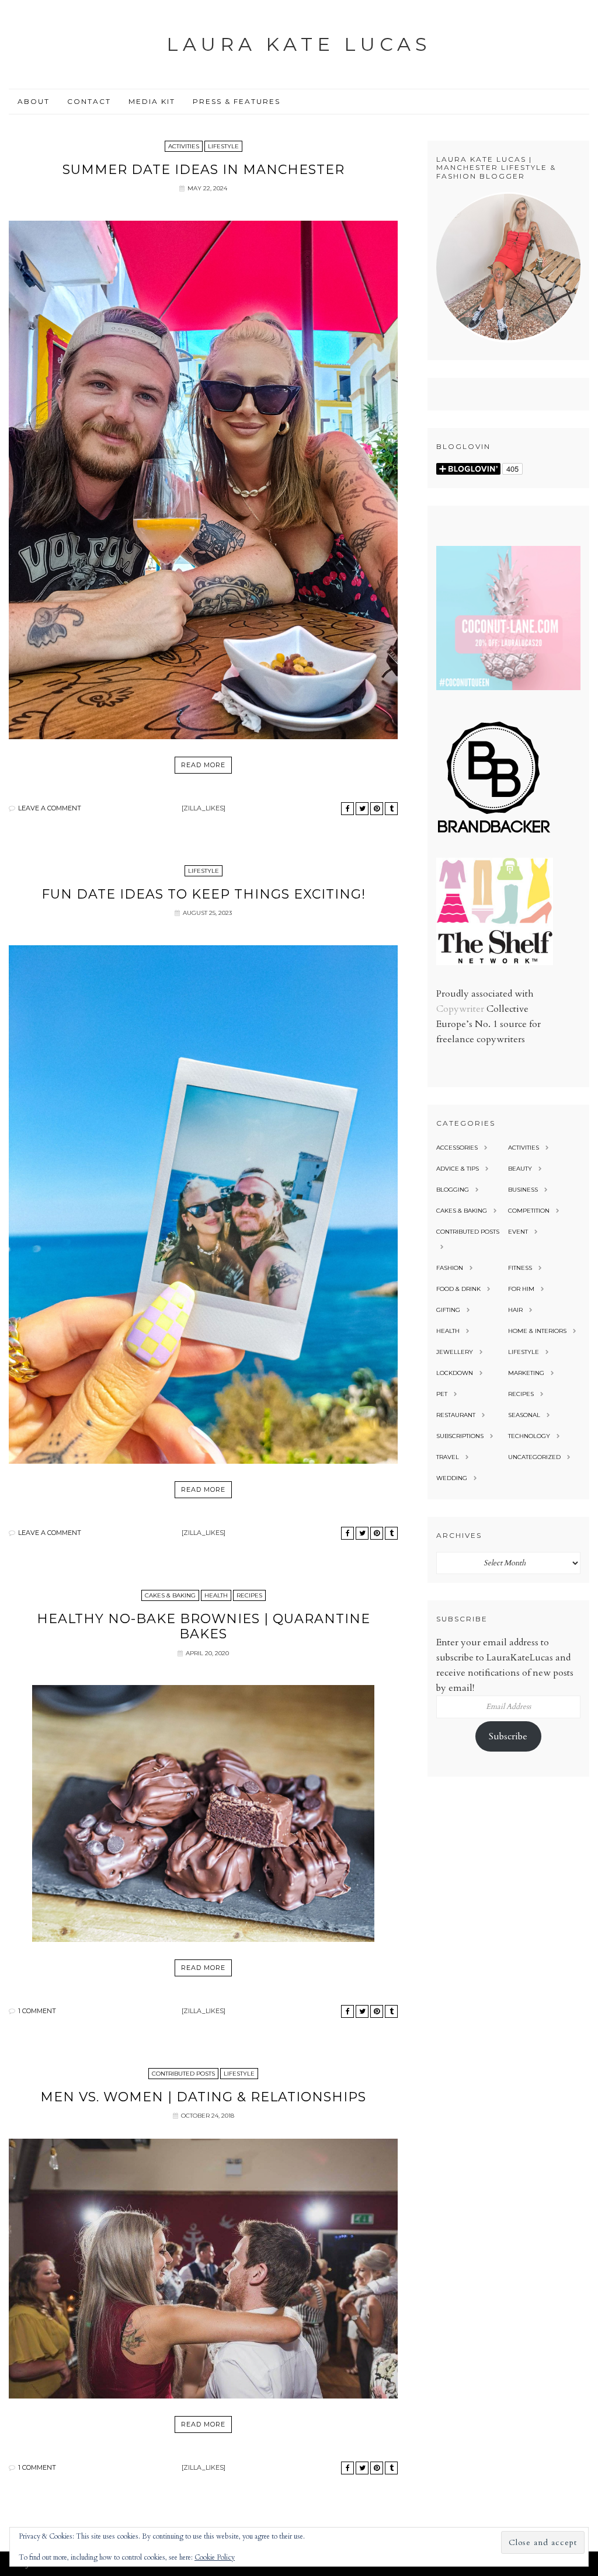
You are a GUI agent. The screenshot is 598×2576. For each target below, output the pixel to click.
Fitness (520, 1268)
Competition (529, 1211)
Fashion (450, 1268)
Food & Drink (458, 1289)
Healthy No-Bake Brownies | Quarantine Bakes (204, 1626)
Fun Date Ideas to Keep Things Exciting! (204, 894)
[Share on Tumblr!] (391, 809)
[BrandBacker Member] (495, 834)
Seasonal (524, 1415)
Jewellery (455, 1352)
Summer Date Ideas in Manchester (204, 170)
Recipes (249, 1595)
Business (523, 1190)
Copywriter (460, 1009)
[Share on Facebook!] (347, 809)
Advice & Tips (458, 1169)
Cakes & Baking (170, 1595)
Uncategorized (534, 1457)
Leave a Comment (50, 808)
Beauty (520, 1169)
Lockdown (455, 1373)
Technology (529, 1436)
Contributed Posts (183, 2074)
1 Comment (37, 2011)
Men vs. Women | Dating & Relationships (203, 2097)
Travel (448, 1457)
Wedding (452, 1478)
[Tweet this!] (362, 809)
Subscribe (508, 1736)
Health (216, 1595)
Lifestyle (223, 146)
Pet (442, 1394)
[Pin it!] (377, 809)
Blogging (453, 1190)
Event (518, 1232)
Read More (203, 765)
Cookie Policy (215, 2557)
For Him (521, 1289)
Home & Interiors (537, 1331)
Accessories (457, 1148)
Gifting (448, 1310)
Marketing (526, 1373)
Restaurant (456, 1415)
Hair (515, 1310)
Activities (184, 146)
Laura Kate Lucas (299, 44)
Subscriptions (460, 1436)
